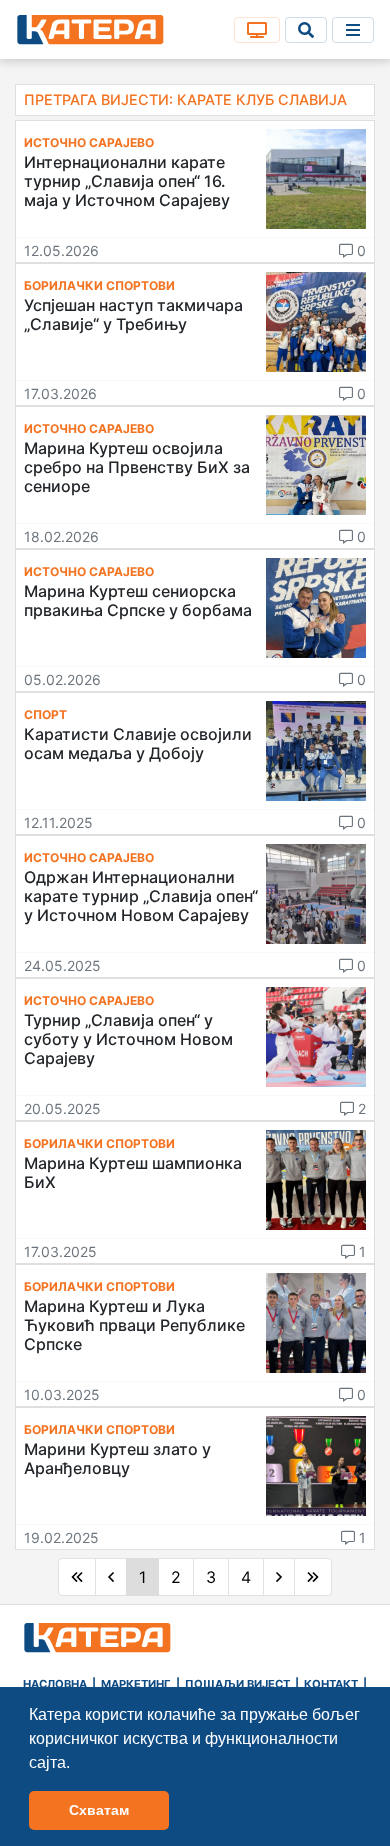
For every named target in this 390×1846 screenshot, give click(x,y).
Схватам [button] (99, 1810)
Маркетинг (136, 1684)
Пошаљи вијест (237, 1684)
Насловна (55, 1684)
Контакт (331, 1684)
